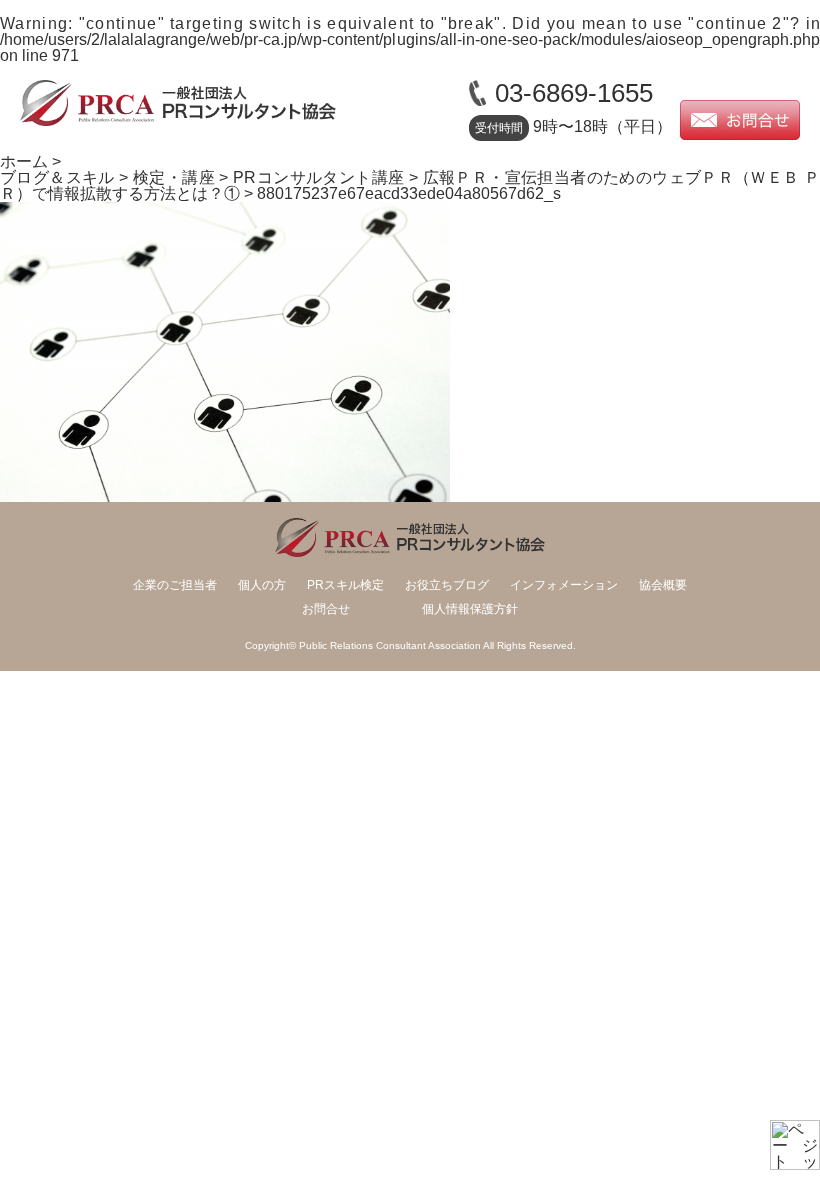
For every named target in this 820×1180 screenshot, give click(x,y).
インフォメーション (564, 585)
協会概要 (663, 585)
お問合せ (326, 609)
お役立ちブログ (447, 585)
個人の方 (262, 585)
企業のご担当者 (175, 585)
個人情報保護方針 (470, 609)
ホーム (24, 161)
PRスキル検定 (345, 585)
